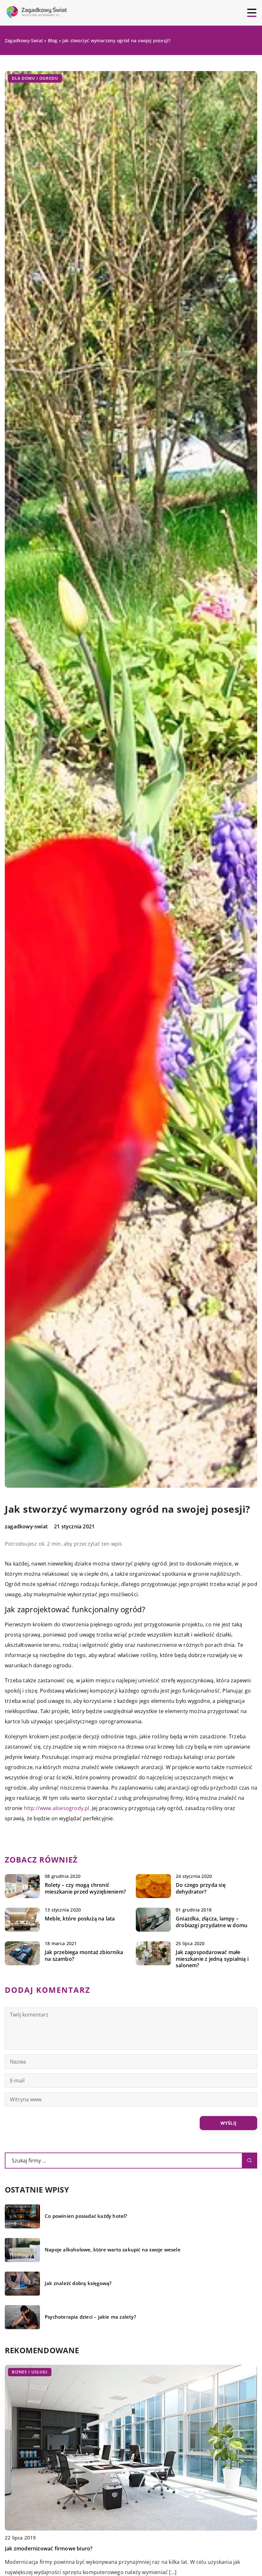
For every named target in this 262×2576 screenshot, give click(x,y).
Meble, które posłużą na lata (80, 1919)
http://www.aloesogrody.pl (57, 1808)
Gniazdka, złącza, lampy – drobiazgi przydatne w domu (212, 1922)
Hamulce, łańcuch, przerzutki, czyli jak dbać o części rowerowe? (84, 2548)
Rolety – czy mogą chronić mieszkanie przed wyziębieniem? (85, 1888)
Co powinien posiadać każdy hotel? (86, 2216)
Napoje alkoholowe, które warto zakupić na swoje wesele (113, 2250)
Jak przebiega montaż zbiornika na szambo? (84, 1956)
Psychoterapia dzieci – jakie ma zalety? (90, 2317)
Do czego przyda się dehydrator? (201, 1888)
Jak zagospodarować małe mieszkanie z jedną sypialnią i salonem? (212, 1959)
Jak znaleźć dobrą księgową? (78, 2283)
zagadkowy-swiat (26, 1526)
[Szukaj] (250, 2161)
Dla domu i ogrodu (35, 78)
